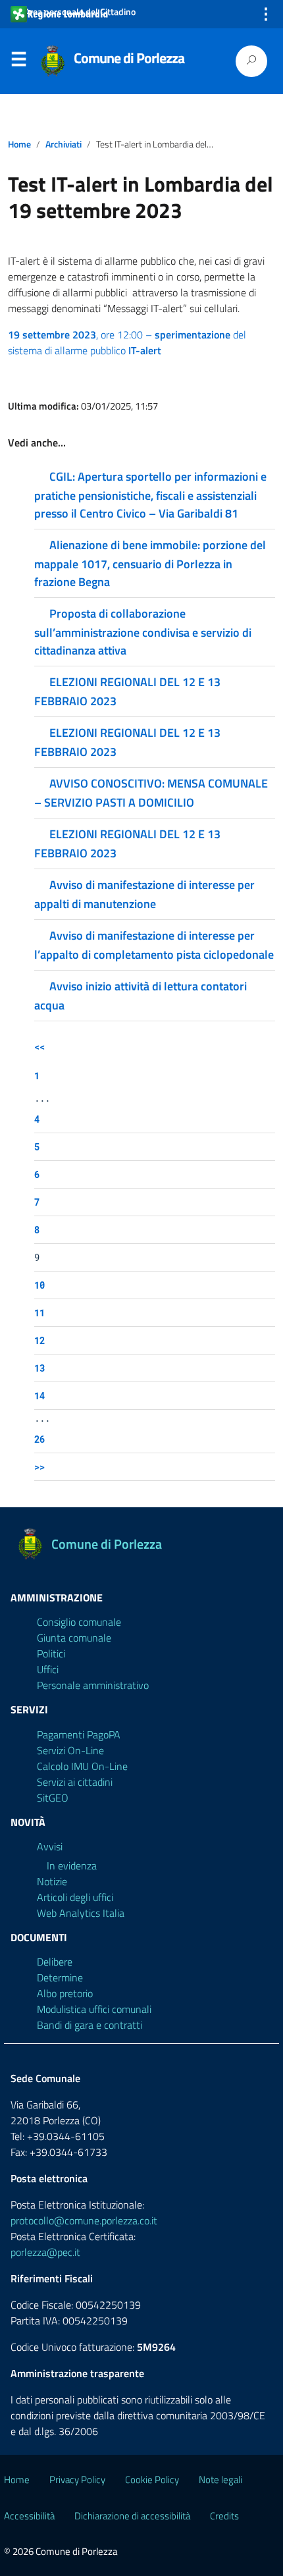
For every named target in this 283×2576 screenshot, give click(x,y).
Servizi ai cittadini (75, 1782)
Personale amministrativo (93, 1685)
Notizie (52, 1881)
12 (39, 1340)
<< (39, 1047)
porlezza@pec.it (45, 2252)
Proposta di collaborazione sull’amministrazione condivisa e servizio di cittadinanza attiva (143, 632)
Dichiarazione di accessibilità (132, 2516)
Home (19, 144)
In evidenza (72, 1865)
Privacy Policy (77, 2480)
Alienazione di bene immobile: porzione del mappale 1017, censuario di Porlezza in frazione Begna (150, 563)
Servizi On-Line (70, 1750)
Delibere (55, 1962)
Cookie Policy (152, 2480)
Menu (18, 62)
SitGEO (53, 1798)
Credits (224, 2516)
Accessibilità (29, 2516)
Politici (51, 1653)
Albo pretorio (65, 1993)
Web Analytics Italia (81, 1913)
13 (39, 1368)
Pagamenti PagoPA (79, 1734)
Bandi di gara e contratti (90, 2025)
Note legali (220, 2480)
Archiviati (64, 144)
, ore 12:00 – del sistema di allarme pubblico (127, 342)
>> (39, 1467)
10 (39, 1285)
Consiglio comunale (79, 1622)
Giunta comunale (74, 1638)
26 (39, 1439)
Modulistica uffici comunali (94, 2009)
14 (39, 1396)
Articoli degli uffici (75, 1897)
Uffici (48, 1669)
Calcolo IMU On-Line (82, 1766)
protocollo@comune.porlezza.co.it (84, 2220)
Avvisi (50, 1846)
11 (39, 1313)
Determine (60, 1977)
